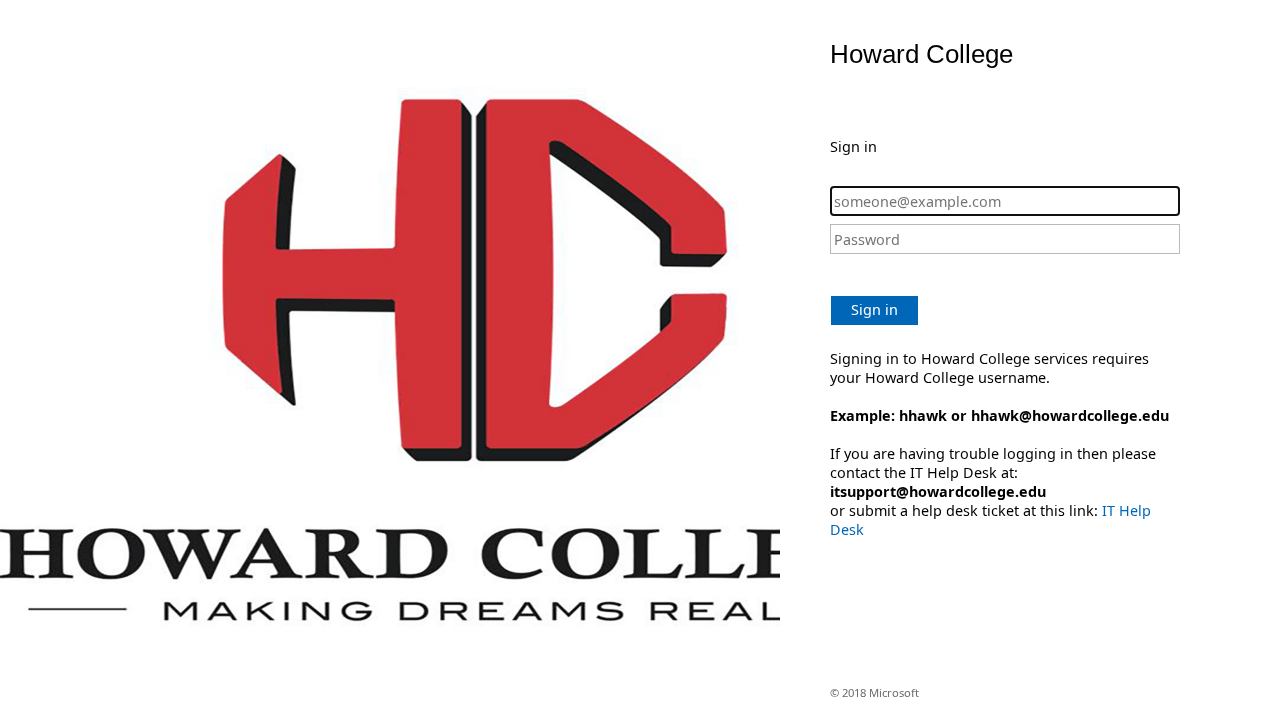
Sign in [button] (874, 309)
